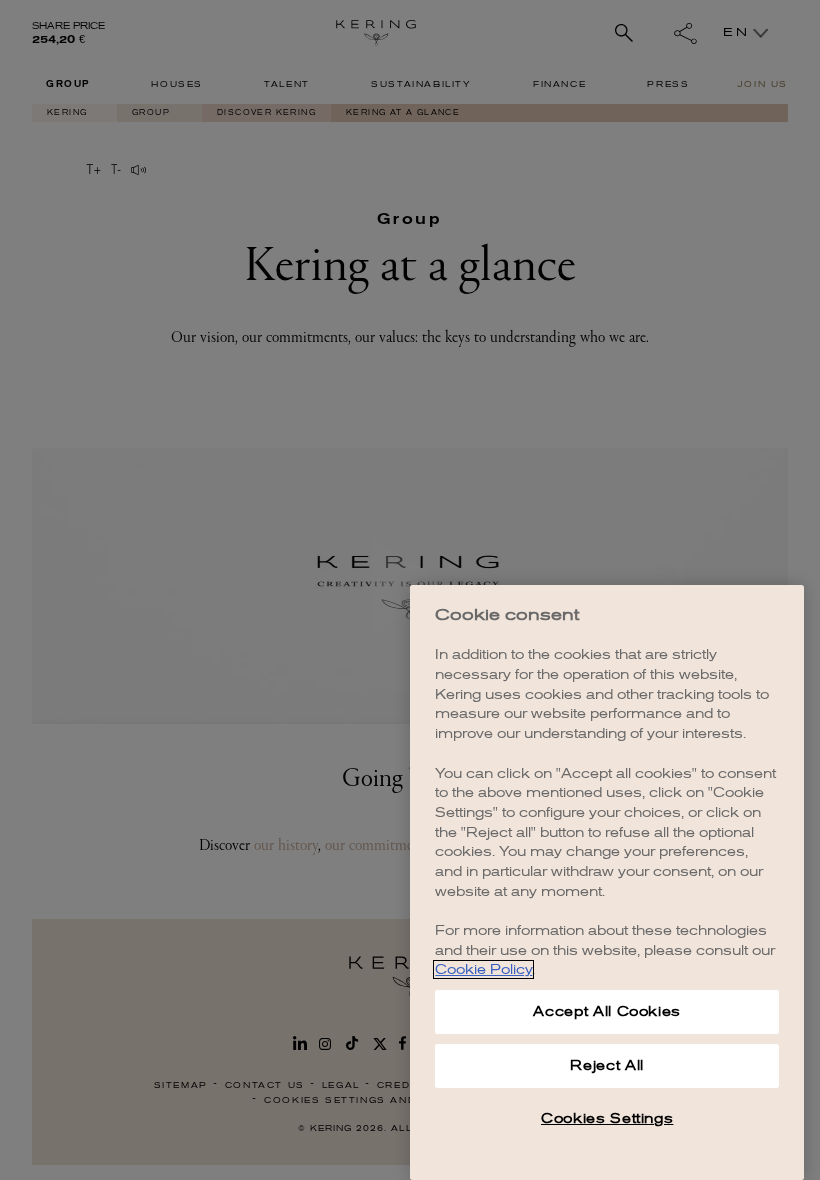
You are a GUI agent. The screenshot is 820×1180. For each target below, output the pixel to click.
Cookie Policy (483, 969)
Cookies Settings (607, 1118)
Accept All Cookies (607, 1011)
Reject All (607, 1065)
